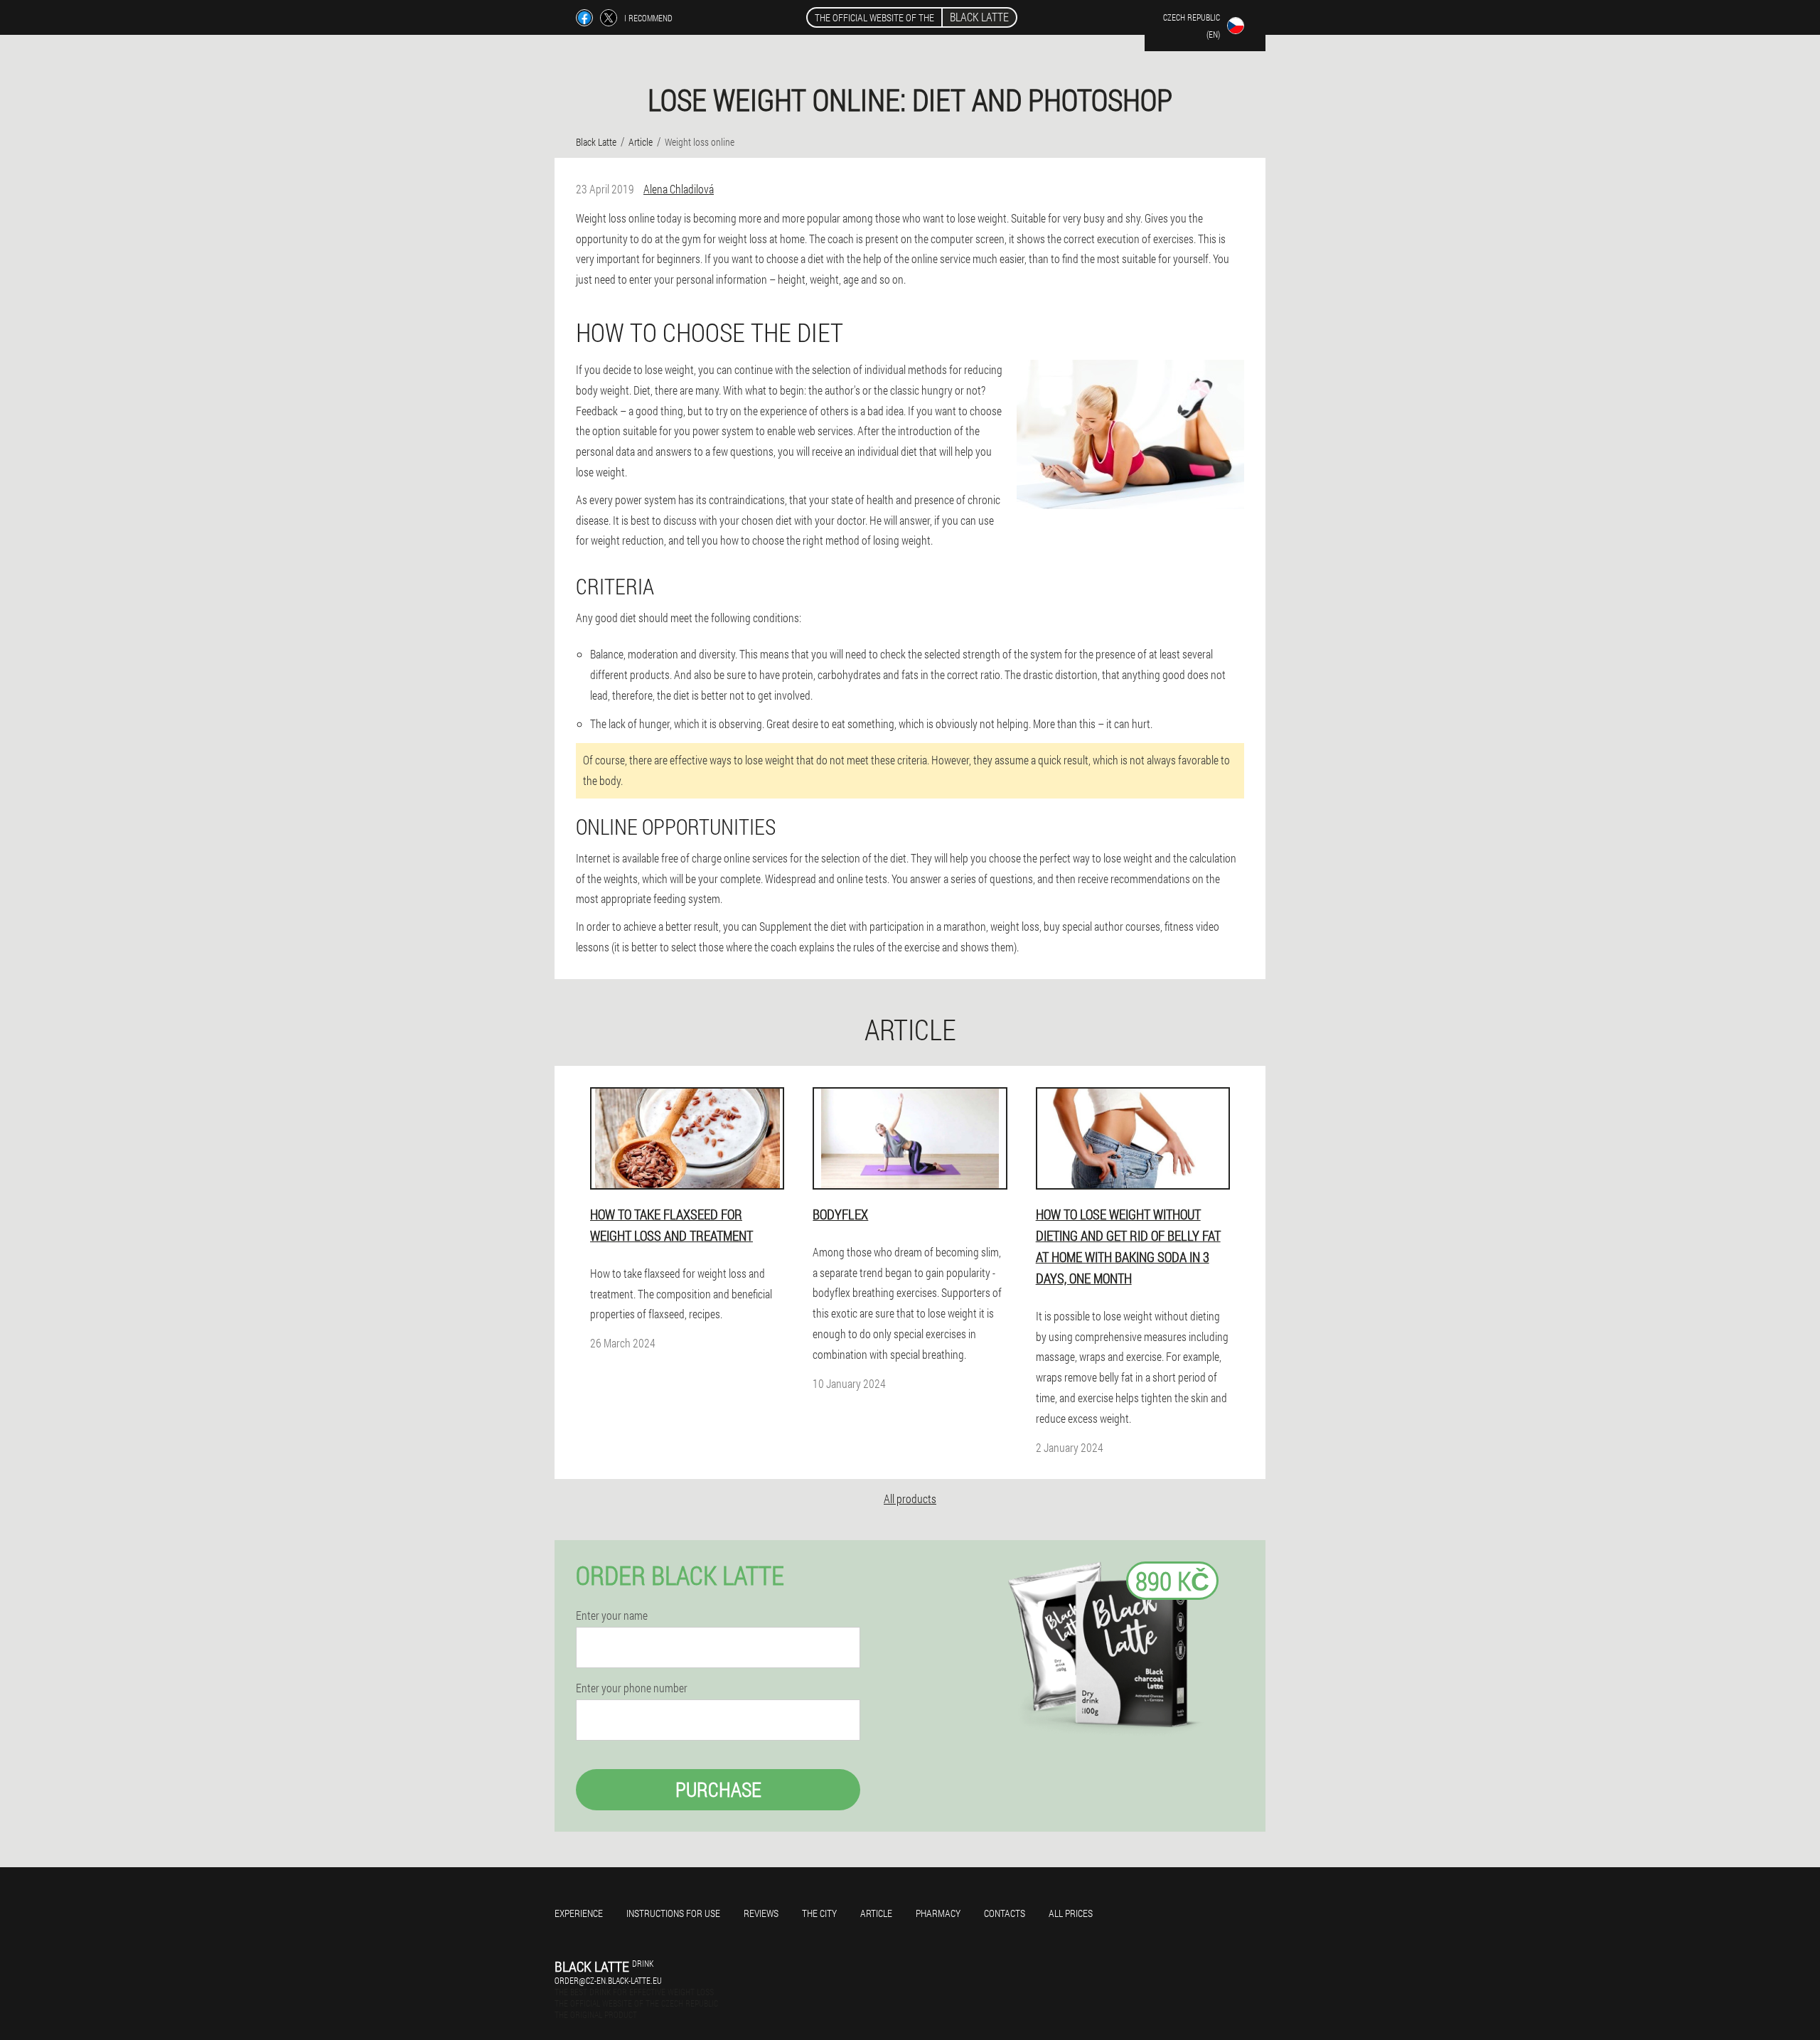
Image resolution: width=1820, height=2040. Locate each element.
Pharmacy (938, 1913)
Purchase (718, 1789)
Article (876, 1913)
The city (819, 1913)
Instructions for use (673, 1913)
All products (910, 1499)
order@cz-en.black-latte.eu (608, 1980)
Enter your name (612, 1616)
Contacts (1005, 1913)
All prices (1071, 1913)
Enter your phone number (632, 1688)
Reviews (761, 1913)
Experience (579, 1913)
